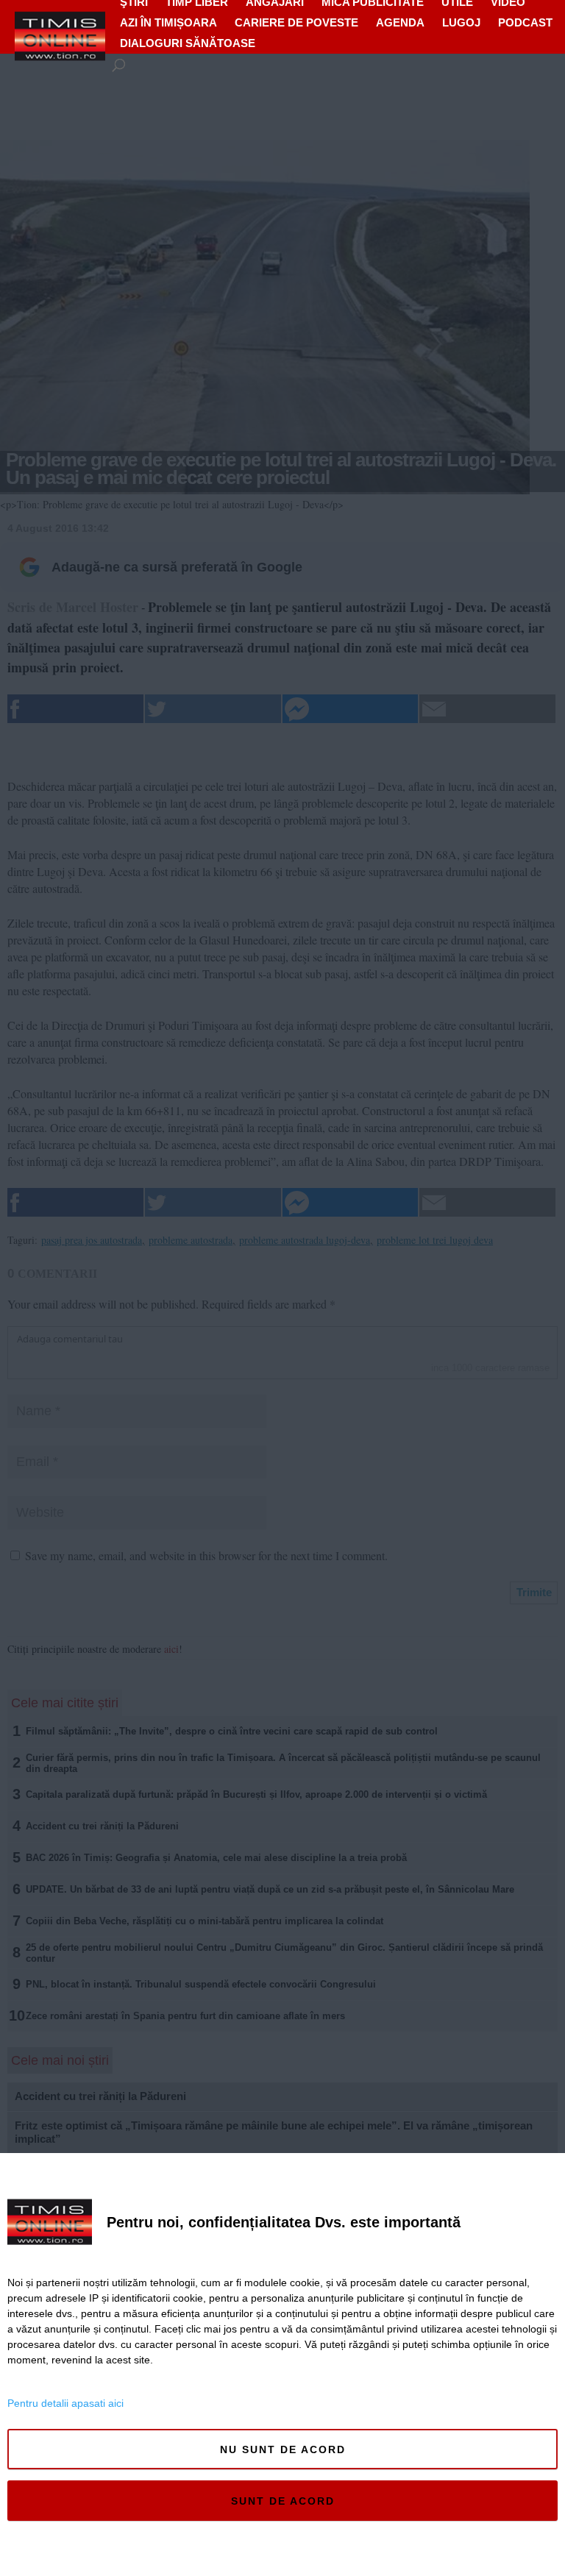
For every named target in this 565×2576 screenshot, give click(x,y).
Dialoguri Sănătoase (188, 43)
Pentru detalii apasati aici (65, 2403)
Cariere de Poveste (296, 22)
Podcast (525, 22)
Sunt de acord (283, 2501)
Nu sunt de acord (283, 2449)
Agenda (400, 22)
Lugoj (461, 22)
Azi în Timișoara (168, 22)
